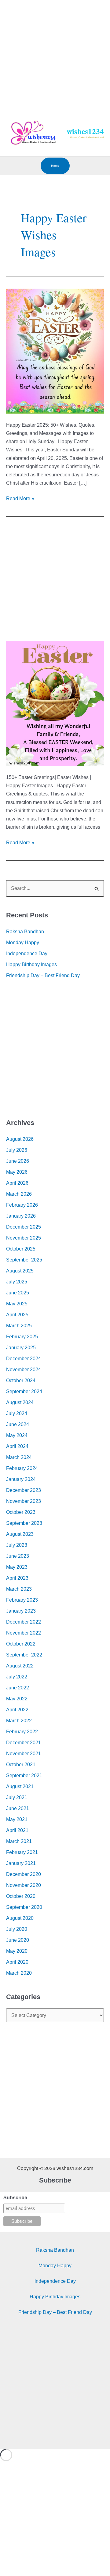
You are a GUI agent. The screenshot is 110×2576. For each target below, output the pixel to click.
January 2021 (21, 1863)
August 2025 (20, 1271)
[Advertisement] (55, 55)
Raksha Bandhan (25, 932)
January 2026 (21, 1216)
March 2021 (19, 1841)
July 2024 (17, 1413)
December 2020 (24, 1874)
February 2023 (22, 1600)
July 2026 (17, 1150)
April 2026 (17, 1183)
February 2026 (22, 1205)
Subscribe (15, 2198)
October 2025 (21, 1249)
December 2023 (24, 1490)
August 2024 (20, 1402)
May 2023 (17, 1567)
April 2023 (17, 1578)
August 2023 (20, 1534)
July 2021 (17, 1797)
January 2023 (21, 1611)
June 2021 (18, 1808)
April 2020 (17, 1962)
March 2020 (19, 1973)
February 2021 (22, 1852)
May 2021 (17, 1819)
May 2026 (17, 1172)
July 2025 (17, 1282)
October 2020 (21, 1896)
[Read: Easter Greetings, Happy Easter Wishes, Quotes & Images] (55, 703)
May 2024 (17, 1435)
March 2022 (19, 1721)
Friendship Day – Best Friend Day (43, 975)
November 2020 (24, 1885)
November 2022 (24, 1633)
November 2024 (24, 1370)
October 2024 (21, 1381)
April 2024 (17, 1446)
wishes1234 (85, 131)
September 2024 (24, 1391)
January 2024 (21, 1479)
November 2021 (24, 1754)
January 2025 (21, 1348)
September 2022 (24, 1655)
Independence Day (27, 954)
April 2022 (17, 1710)
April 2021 (17, 1830)
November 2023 (24, 1501)
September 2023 (24, 1523)
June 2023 (18, 1556)
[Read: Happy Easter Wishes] (55, 351)
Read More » (20, 498)
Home (55, 166)
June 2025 (18, 1293)
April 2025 (17, 1315)
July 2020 (17, 1929)
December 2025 (24, 1227)
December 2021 (24, 1743)
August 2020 (20, 1918)
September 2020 (24, 1907)
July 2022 (17, 1677)
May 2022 (17, 1699)
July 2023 (17, 1545)
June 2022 (18, 1688)
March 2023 (19, 1589)
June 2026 (18, 1161)
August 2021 (20, 1786)
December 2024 (24, 1359)
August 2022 (20, 1666)
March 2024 (19, 1457)
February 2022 (22, 1732)
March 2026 (19, 1194)
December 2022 (24, 1622)
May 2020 (17, 1951)
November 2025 (24, 1238)
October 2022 (21, 1644)
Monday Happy (23, 943)
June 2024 (18, 1424)
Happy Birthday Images (31, 964)
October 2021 (21, 1765)
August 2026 (20, 1139)
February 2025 (22, 1337)
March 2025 (19, 1326)
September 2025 (24, 1260)
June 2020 (18, 1940)
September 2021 (24, 1775)
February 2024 (22, 1468)
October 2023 (21, 1512)
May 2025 (17, 1304)
